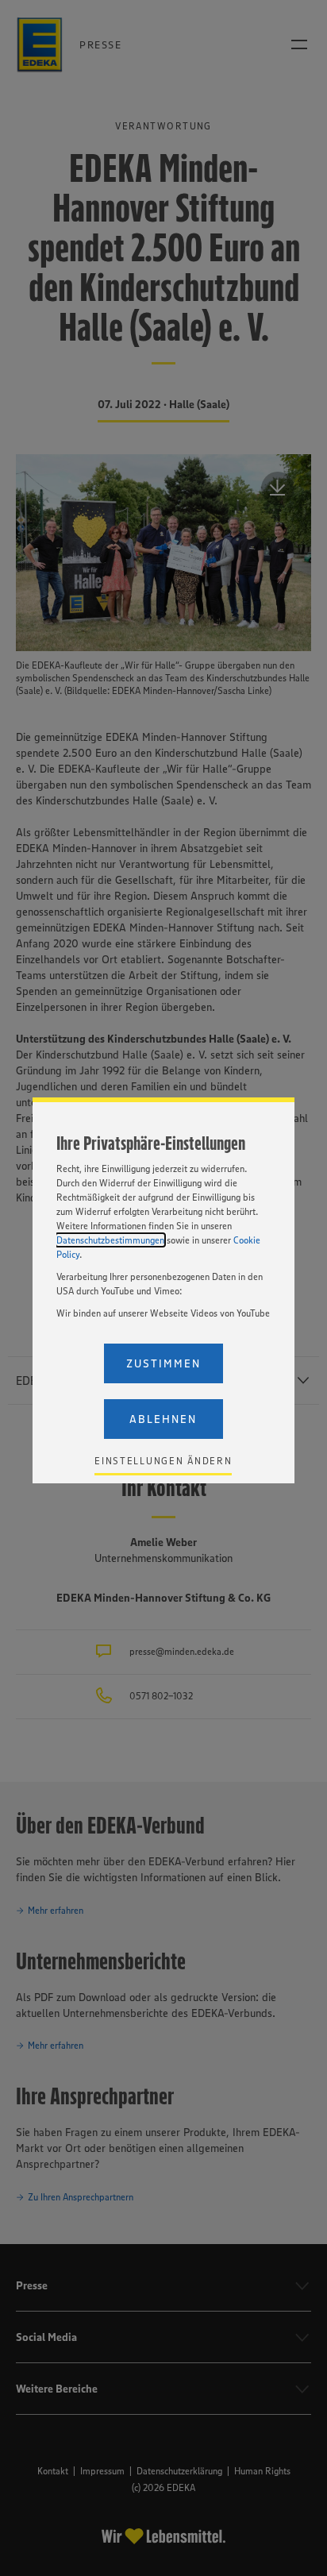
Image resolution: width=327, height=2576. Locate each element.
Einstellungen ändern (163, 1461)
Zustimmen (163, 1363)
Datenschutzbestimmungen (110, 1240)
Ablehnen (163, 1419)
